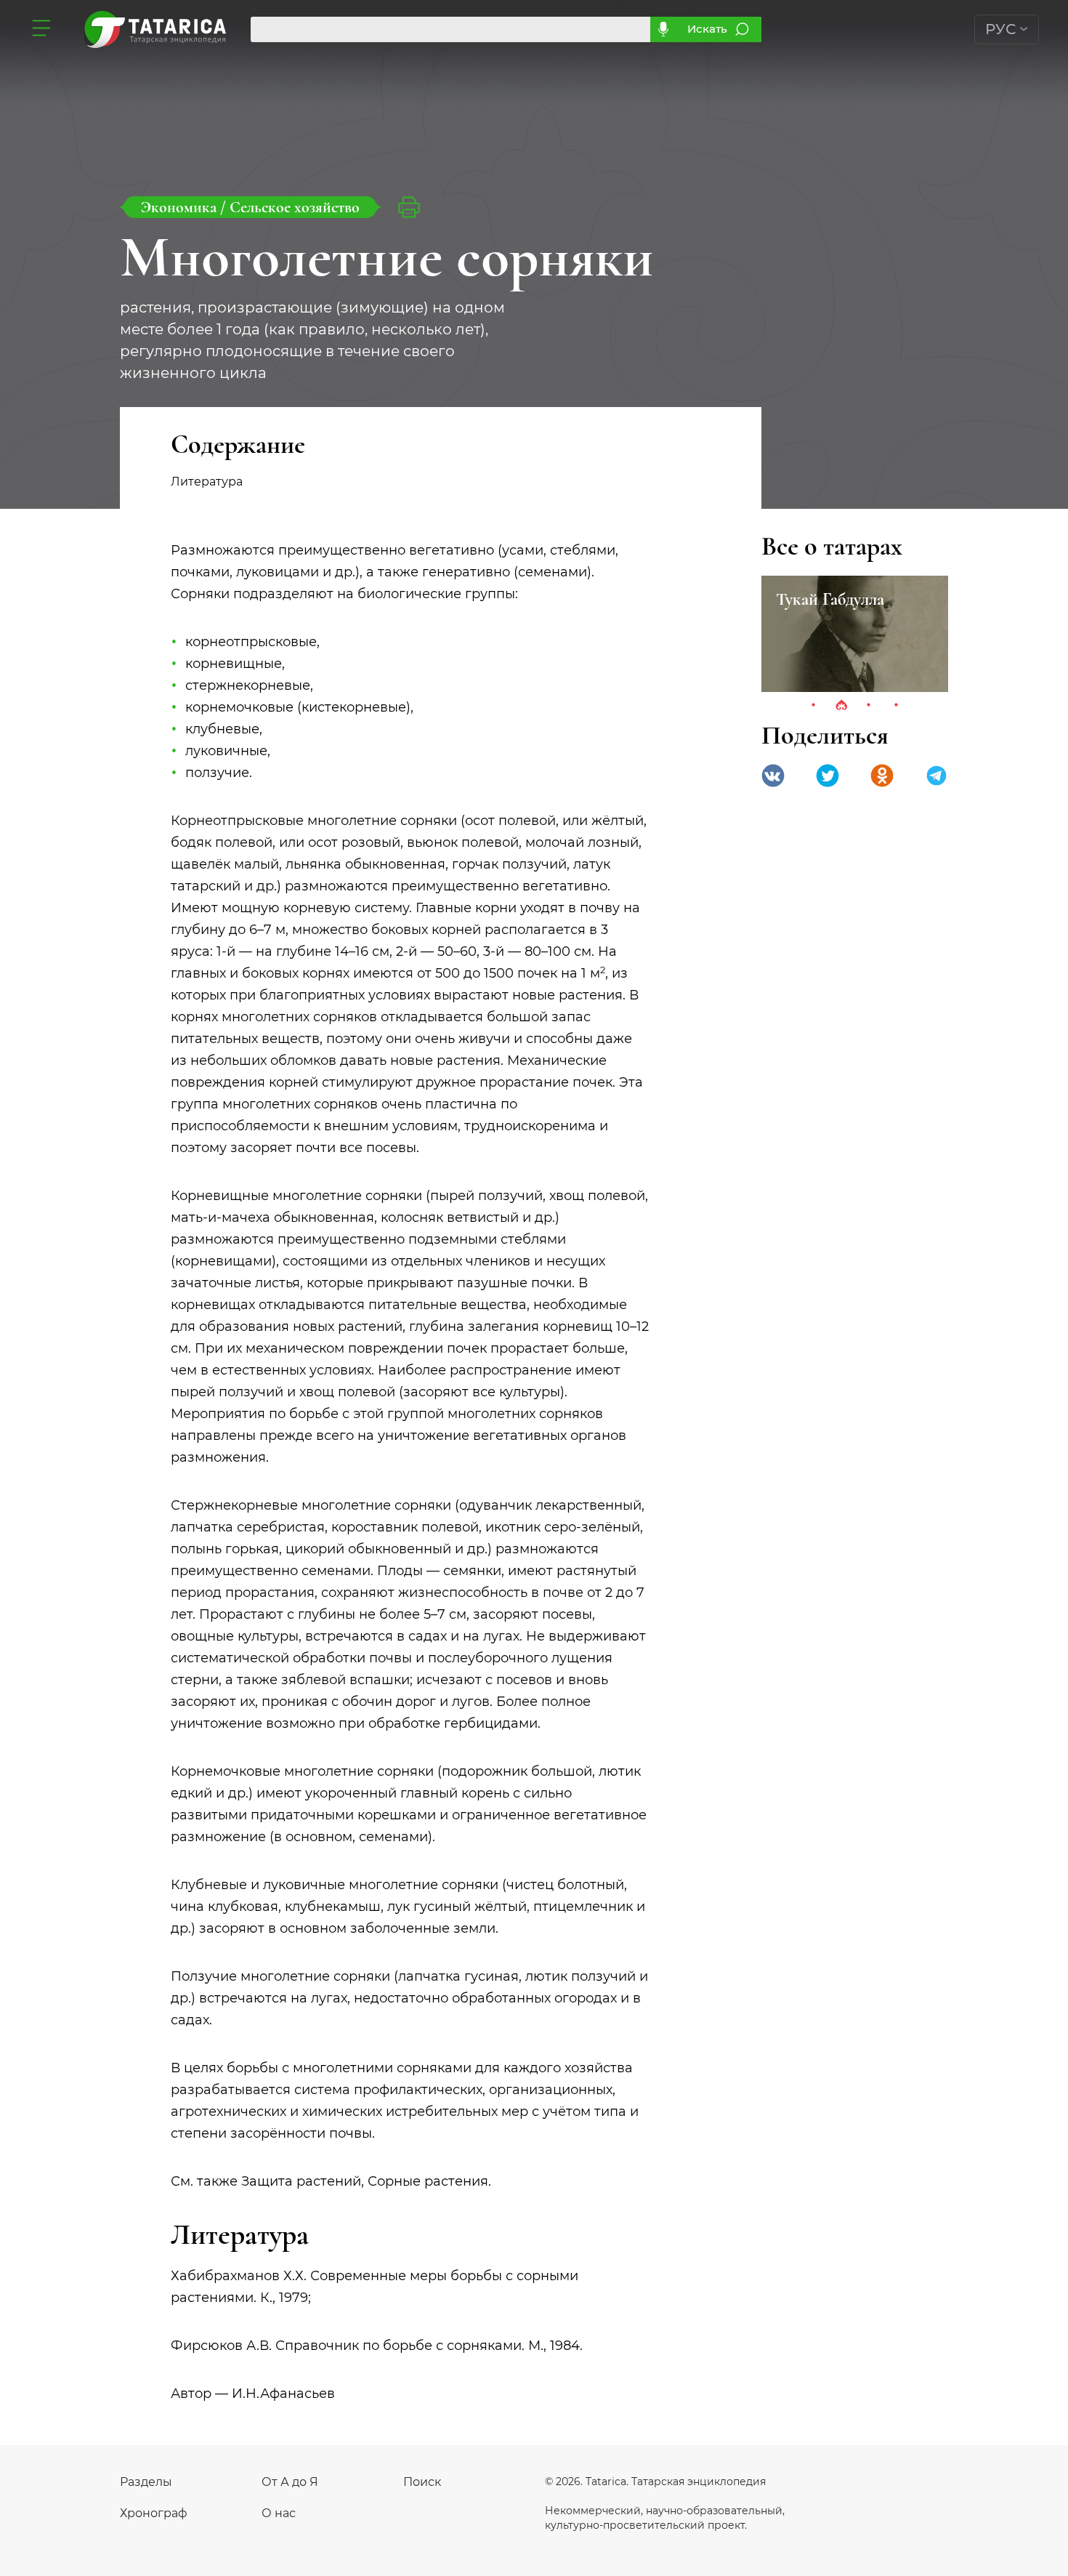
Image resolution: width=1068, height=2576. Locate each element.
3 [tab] (869, 706)
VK (773, 776)
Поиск (422, 2482)
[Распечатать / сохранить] (409, 207)
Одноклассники (882, 776)
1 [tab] (814, 706)
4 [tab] (897, 706)
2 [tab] (841, 706)
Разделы (146, 2482)
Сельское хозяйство (295, 207)
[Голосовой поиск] (663, 29)
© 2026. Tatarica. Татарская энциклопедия (655, 2482)
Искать (707, 29)
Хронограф (154, 2513)
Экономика (181, 207)
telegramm (936, 776)
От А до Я (290, 2482)
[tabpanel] (855, 634)
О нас (279, 2513)
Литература (226, 482)
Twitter (828, 776)
